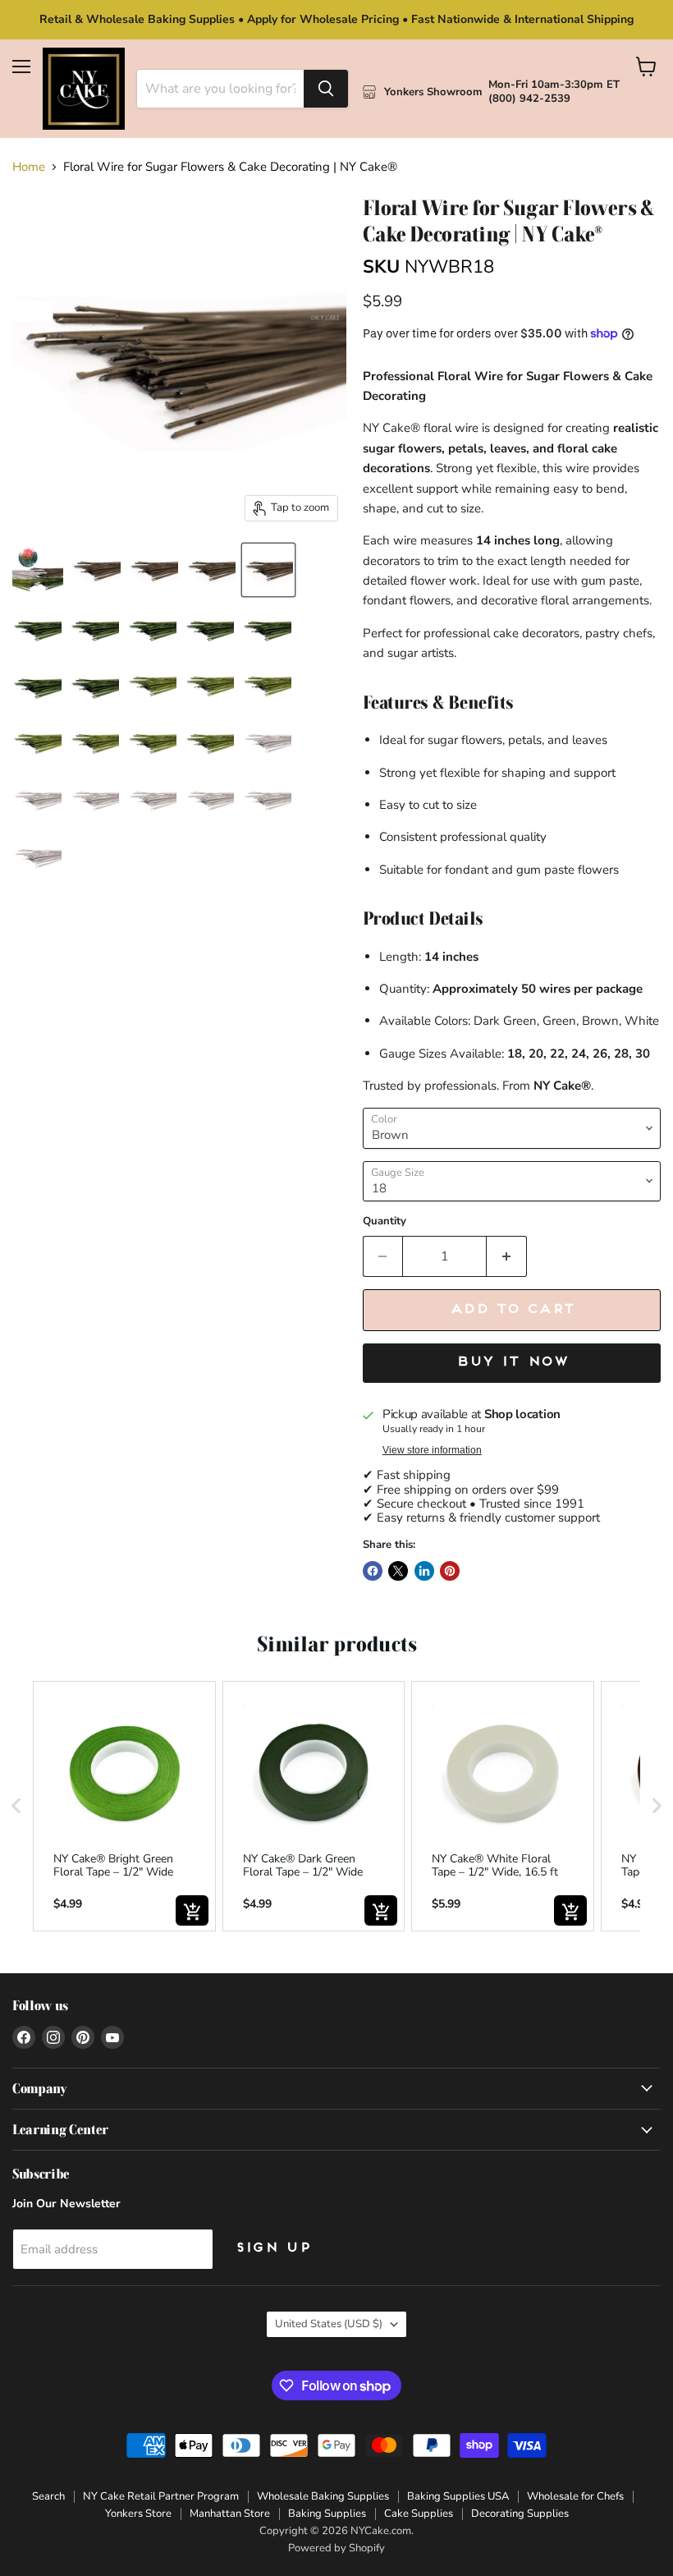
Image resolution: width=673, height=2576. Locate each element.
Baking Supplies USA (458, 2496)
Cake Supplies (419, 2514)
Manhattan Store (230, 2514)
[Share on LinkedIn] (424, 1571)
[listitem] (124, 1806)
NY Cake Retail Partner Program (161, 2496)
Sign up (272, 2248)
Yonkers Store (138, 2514)
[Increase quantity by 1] (507, 1256)
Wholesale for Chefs (575, 2496)
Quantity (385, 1221)
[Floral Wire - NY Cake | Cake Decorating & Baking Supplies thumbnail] (96, 570)
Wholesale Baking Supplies (323, 2496)
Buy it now (512, 1362)
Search (48, 2496)
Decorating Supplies (520, 2514)
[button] (16, 1806)
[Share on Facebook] (373, 1571)
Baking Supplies (327, 2514)
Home (29, 167)
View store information (432, 1450)
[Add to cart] (192, 1910)
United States (329, 2324)
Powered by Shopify (336, 2548)
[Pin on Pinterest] (450, 1571)
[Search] (326, 89)
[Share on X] (398, 1571)
